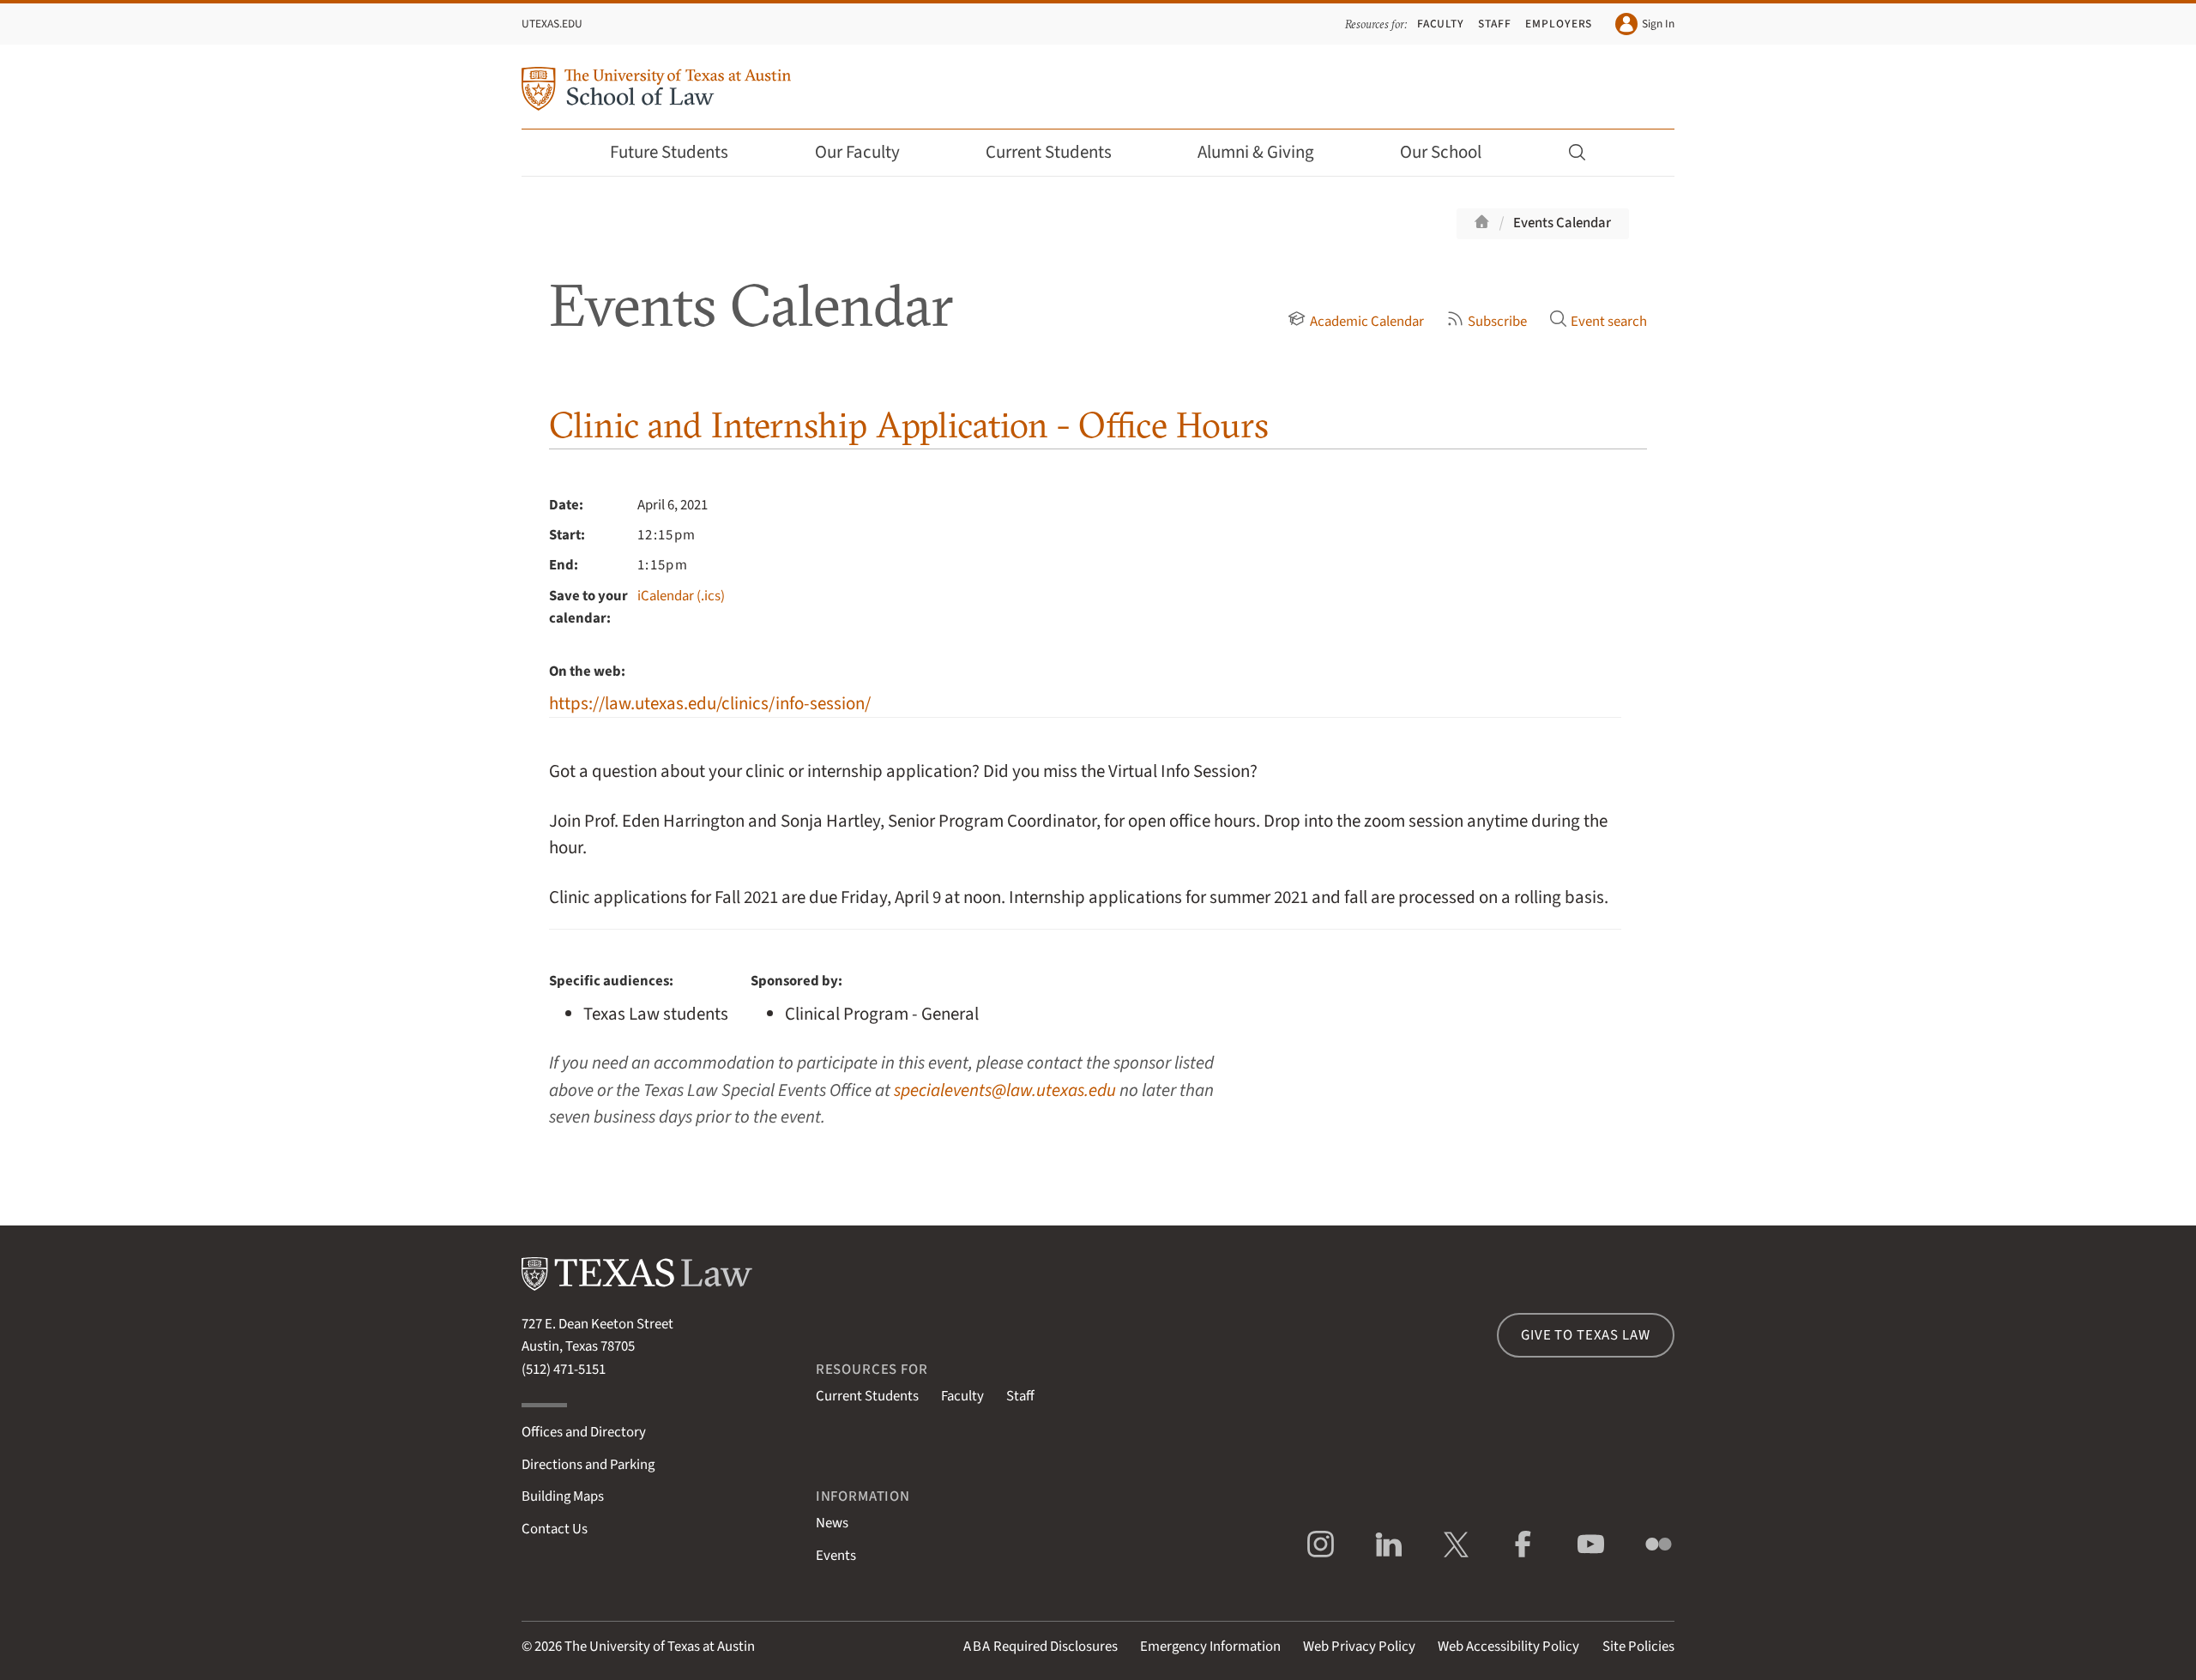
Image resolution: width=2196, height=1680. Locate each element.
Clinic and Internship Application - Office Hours (909, 425)
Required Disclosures (1041, 1647)
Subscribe (1497, 322)
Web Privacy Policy (1359, 1647)
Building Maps (563, 1496)
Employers (1559, 24)
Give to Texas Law (1585, 1335)
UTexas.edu (552, 24)
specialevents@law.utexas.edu (1005, 1090)
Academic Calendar (1366, 322)
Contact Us (555, 1529)
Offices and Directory (584, 1432)
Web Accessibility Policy (1508, 1647)
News (832, 1523)
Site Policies (1638, 1647)
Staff (1495, 24)
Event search (1609, 322)
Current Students (1049, 152)
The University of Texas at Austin (660, 1647)
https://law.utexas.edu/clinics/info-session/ (710, 704)
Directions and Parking (588, 1465)
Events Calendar (1562, 223)
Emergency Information (1210, 1647)
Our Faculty (857, 152)
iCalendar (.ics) (681, 596)
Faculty (1441, 24)
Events (836, 1556)
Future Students (669, 152)
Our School (1441, 152)
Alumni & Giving (1256, 152)
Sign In (1658, 24)
